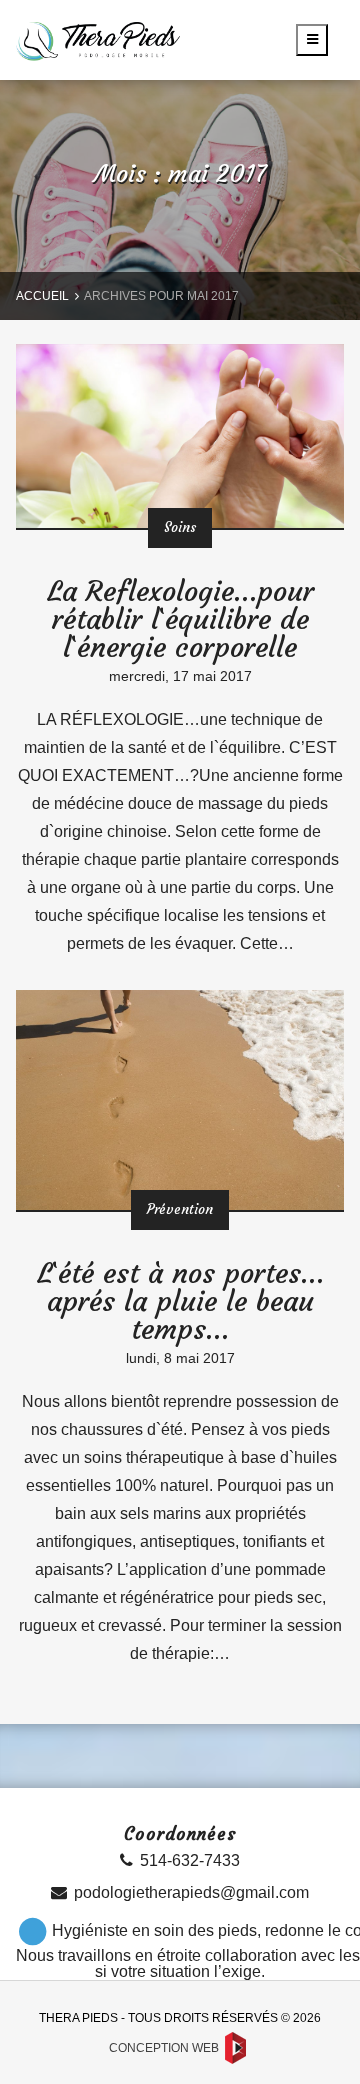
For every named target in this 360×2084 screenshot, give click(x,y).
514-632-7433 (190, 1860)
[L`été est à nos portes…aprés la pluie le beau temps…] (180, 1099)
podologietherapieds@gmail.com (191, 1892)
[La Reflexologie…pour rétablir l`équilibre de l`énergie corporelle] (180, 436)
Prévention (180, 1209)
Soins (180, 527)
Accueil (42, 296)
